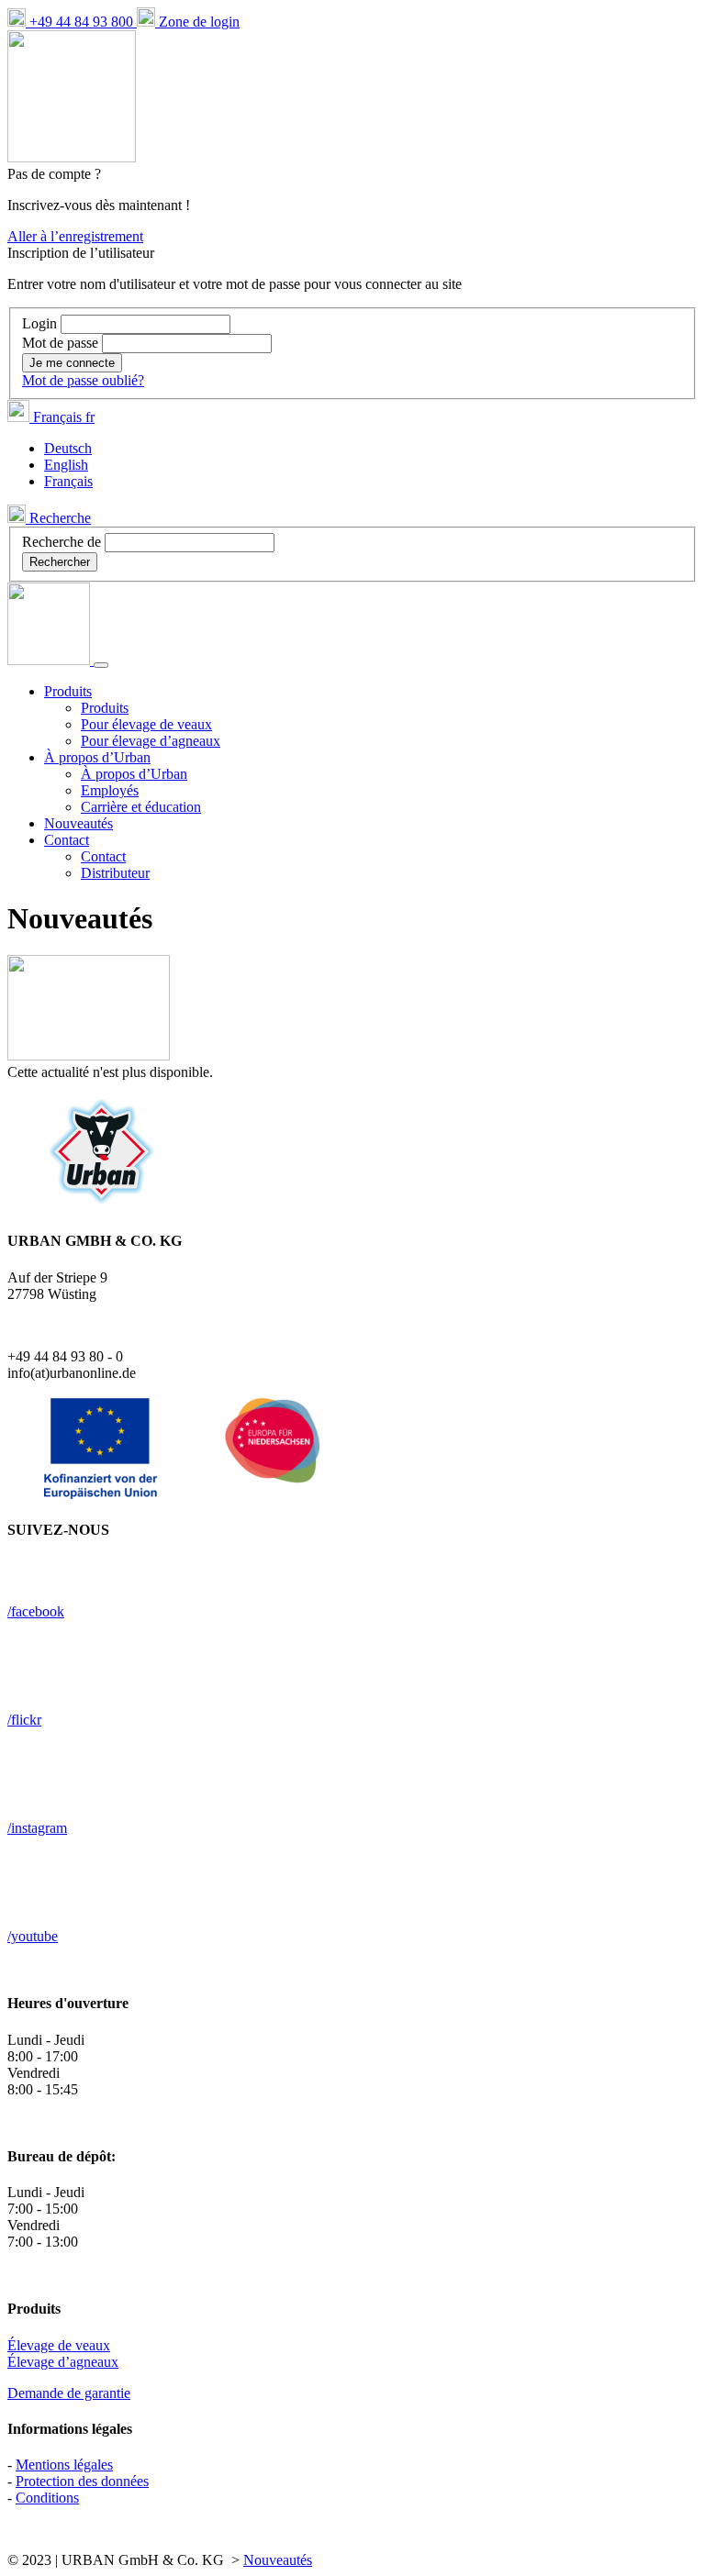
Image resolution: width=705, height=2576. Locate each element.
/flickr (24, 1720)
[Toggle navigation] (101, 665)
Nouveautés (78, 823)
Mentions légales (64, 2465)
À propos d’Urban (134, 774)
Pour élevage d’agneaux (151, 741)
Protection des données (82, 2481)
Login (41, 323)
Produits (105, 708)
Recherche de (62, 542)
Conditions (47, 2498)
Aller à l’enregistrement (75, 236)
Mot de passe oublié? (83, 380)
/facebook (36, 1611)
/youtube (33, 1936)
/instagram (37, 1828)
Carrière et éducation (141, 807)
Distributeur (115, 873)
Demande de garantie (69, 2393)
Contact (103, 856)
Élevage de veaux (59, 2345)
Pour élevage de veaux (146, 724)
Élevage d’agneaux (63, 2362)
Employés (110, 790)
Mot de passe (62, 343)
